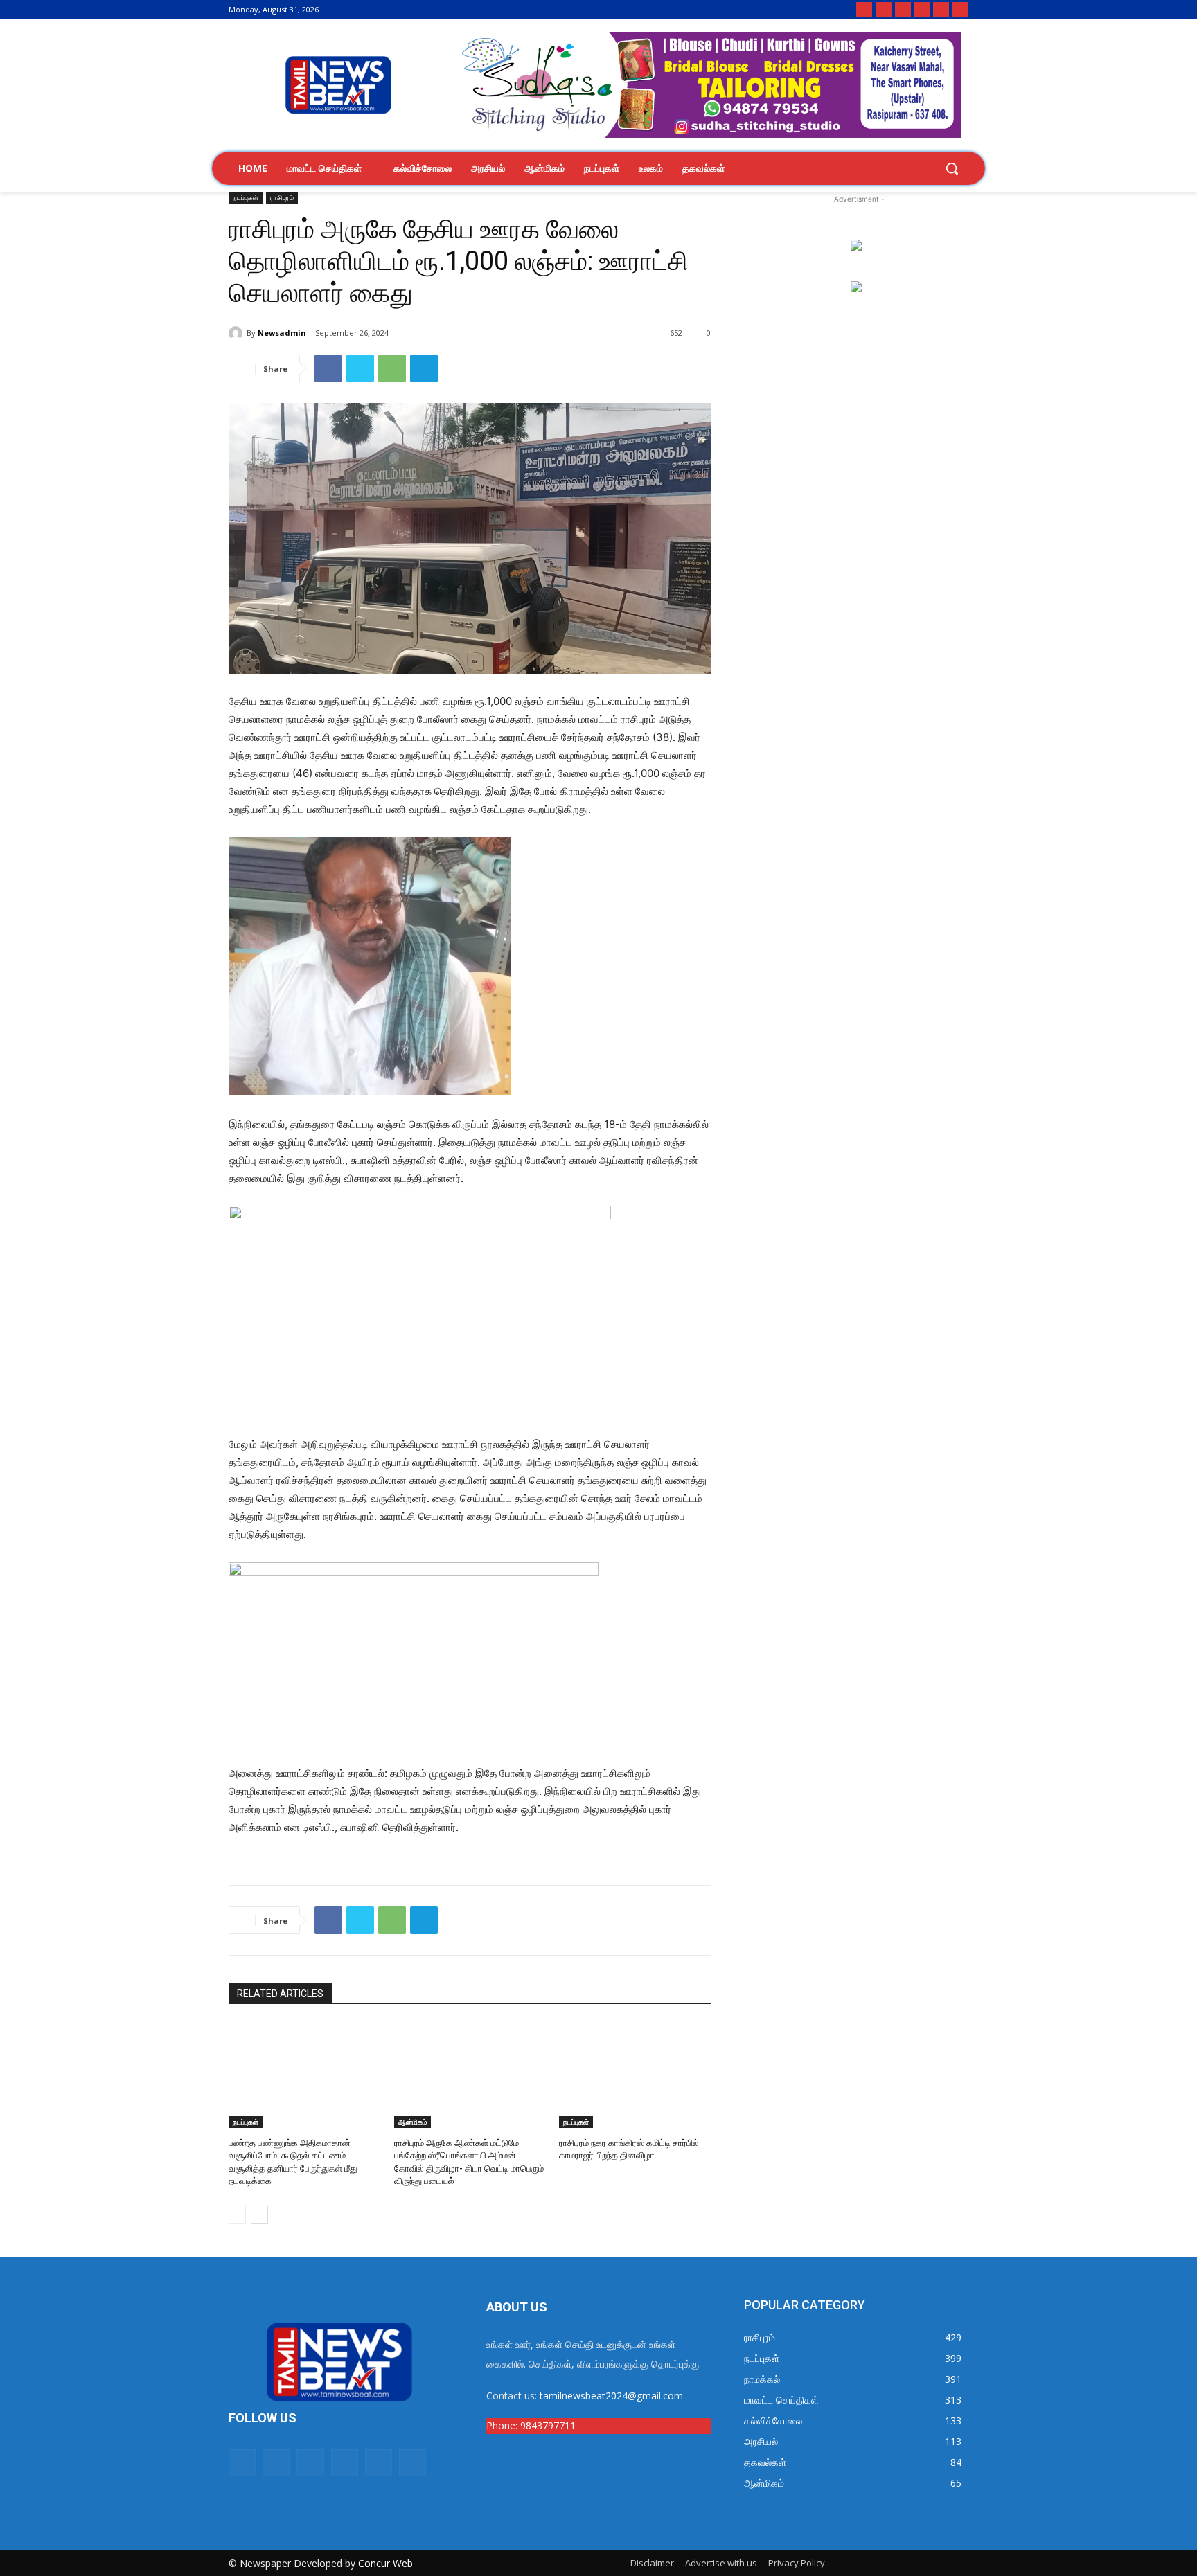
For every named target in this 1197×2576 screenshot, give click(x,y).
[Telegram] (960, 10)
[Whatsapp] (864, 10)
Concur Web (385, 2563)
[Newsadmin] (238, 333)
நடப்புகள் (246, 197)
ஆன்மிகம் (413, 2122)
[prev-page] (237, 2215)
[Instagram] (903, 10)
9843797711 (548, 2425)
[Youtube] (941, 10)
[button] (952, 168)
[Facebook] (884, 10)
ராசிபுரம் (282, 197)
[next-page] (259, 2215)
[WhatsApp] (392, 368)
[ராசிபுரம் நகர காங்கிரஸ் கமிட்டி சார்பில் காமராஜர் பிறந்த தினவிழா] (635, 2075)
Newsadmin (282, 333)
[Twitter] (922, 10)
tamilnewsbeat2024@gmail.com (611, 2396)
